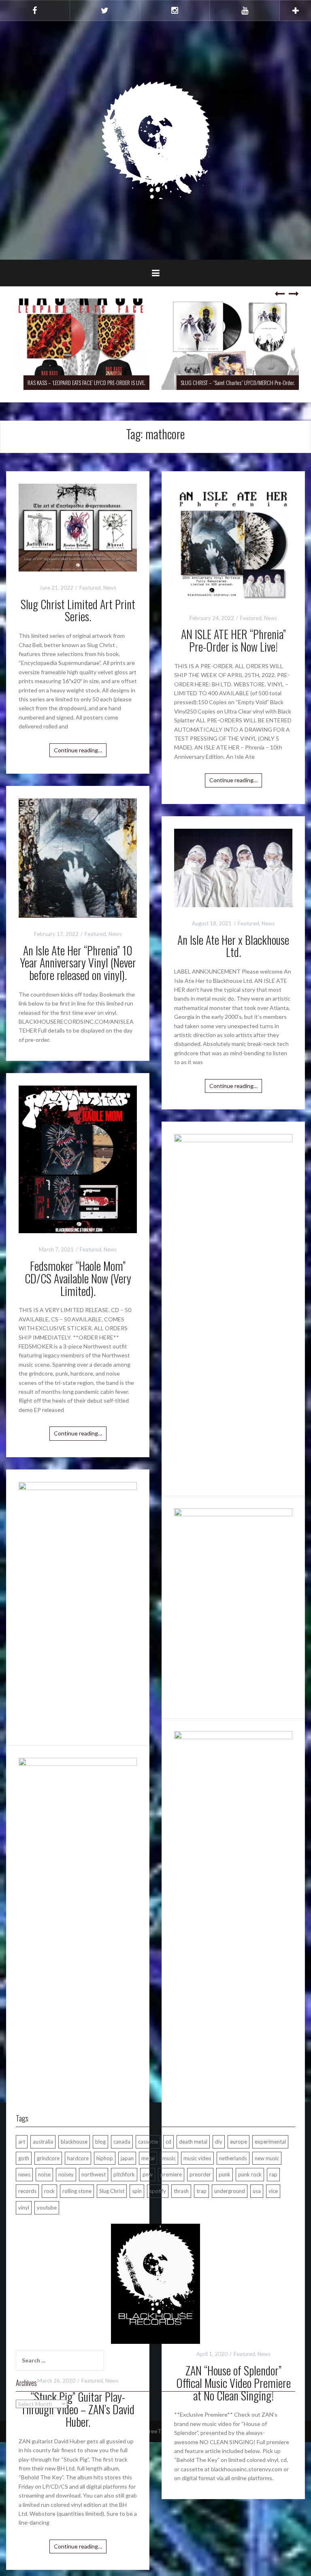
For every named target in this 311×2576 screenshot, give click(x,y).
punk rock (250, 2174)
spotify (158, 2191)
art (22, 2142)
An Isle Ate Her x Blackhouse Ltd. (233, 946)
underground (230, 2191)
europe (239, 2142)
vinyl (24, 2208)
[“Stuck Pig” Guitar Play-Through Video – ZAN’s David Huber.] (78, 2060)
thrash (181, 2191)
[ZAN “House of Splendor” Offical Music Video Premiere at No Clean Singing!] (233, 2034)
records (27, 2191)
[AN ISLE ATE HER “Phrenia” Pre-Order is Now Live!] (233, 542)
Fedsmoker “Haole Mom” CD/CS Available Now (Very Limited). (78, 1278)
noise (44, 2174)
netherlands (233, 2158)
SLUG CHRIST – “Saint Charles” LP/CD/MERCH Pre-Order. (238, 382)
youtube (47, 2208)
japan (127, 2158)
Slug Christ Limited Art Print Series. (78, 610)
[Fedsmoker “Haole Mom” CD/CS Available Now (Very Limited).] (78, 1159)
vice (273, 2191)
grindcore (48, 2158)
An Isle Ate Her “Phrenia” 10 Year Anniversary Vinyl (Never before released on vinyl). (78, 963)
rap (273, 2174)
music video (197, 2158)
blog (100, 2142)
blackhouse (74, 2142)
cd (168, 2142)
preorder (200, 2174)
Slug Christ (112, 2191)
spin (137, 2191)
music (169, 2158)
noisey (66, 2174)
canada (122, 2142)
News (110, 588)
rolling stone (77, 2191)
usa (257, 2191)
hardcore (78, 2158)
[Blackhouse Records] (156, 140)
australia (43, 2142)
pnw (148, 2174)
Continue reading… (78, 750)
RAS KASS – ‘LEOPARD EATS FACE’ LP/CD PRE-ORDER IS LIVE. (86, 382)
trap (201, 2191)
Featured (90, 588)
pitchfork (124, 2174)
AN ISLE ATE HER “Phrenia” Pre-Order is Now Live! (233, 640)
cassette (148, 2142)
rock (49, 2191)
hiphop (105, 2158)
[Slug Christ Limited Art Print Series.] (78, 527)
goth (24, 2158)
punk (225, 2174)
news (24, 2174)
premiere (171, 2174)
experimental (270, 2142)
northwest (94, 2174)
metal (148, 2158)
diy (219, 2142)
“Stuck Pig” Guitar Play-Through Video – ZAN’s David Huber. (78, 2409)
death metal (193, 2142)
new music (267, 2158)
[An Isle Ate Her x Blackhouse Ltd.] (233, 867)
